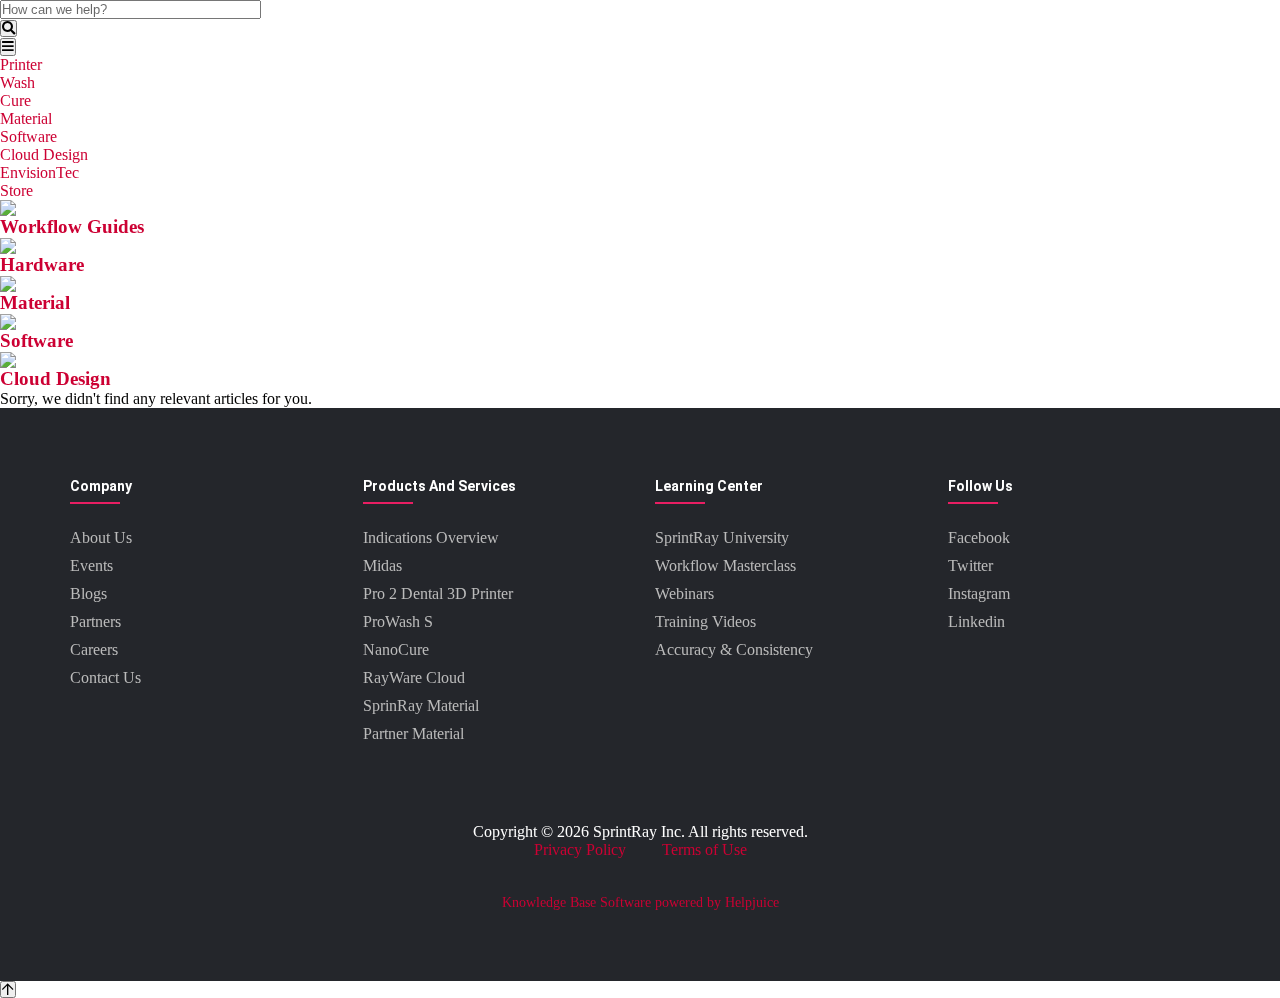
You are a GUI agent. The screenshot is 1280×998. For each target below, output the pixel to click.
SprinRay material (421, 705)
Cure (15, 100)
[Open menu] (8, 46)
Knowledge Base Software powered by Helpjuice (640, 902)
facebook (979, 537)
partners (95, 621)
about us (101, 537)
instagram (979, 593)
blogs (88, 593)
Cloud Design (44, 154)
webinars (684, 593)
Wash (17, 82)
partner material (413, 733)
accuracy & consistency (734, 649)
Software (28, 136)
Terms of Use (704, 849)
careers (94, 649)
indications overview (431, 537)
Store (16, 190)
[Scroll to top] (8, 989)
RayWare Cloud (414, 677)
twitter (970, 565)
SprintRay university (722, 537)
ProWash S (398, 621)
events (91, 565)
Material (26, 118)
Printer (21, 64)
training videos (705, 621)
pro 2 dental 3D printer (438, 593)
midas (382, 565)
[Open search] (8, 28)
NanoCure (396, 649)
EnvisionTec (39, 172)
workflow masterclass (725, 565)
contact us (105, 677)
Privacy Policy (580, 849)
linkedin (976, 621)
